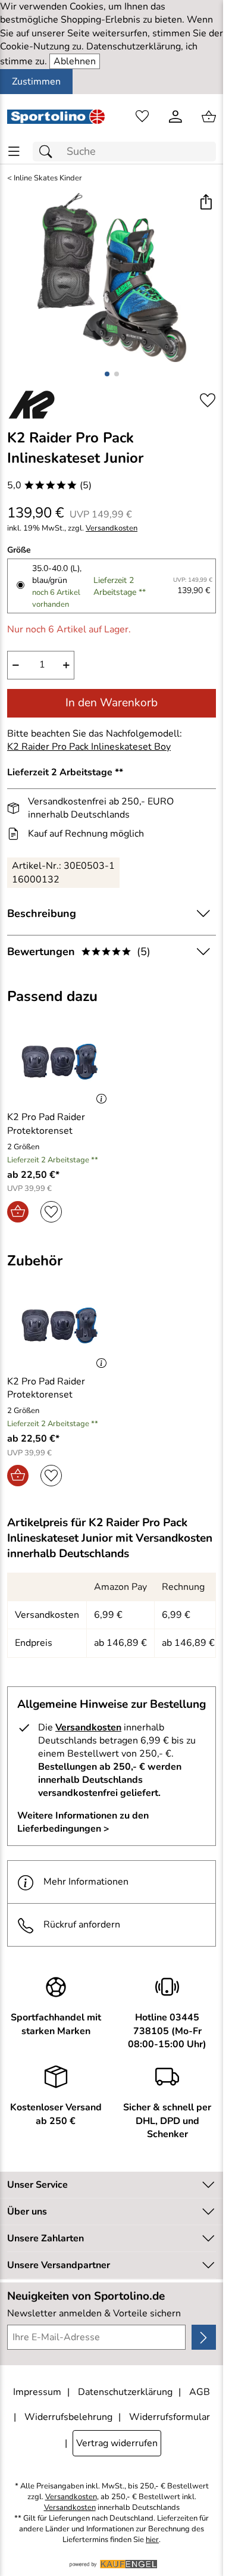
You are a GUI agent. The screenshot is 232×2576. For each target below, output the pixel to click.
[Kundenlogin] (175, 117)
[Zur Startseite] (56, 117)
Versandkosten (112, 528)
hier (152, 2540)
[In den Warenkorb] (18, 1212)
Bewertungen (79, 952)
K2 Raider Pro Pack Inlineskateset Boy (89, 747)
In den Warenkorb (112, 703)
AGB (200, 2392)
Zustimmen (36, 82)
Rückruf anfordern (82, 1925)
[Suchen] (49, 152)
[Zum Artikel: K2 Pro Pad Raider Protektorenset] (58, 1061)
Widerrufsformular (170, 2417)
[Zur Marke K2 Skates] (32, 404)
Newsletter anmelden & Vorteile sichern (94, 2313)
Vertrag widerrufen (117, 2443)
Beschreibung (42, 913)
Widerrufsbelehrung (68, 2417)
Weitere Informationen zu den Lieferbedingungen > (83, 1822)
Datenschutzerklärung (125, 2392)
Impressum (37, 2392)
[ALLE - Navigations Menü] (14, 152)
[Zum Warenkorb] (209, 117)
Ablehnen (75, 61)
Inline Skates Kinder (48, 178)
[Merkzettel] (142, 117)
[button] (206, 203)
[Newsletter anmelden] (204, 2337)
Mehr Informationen (86, 1882)
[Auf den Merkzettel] (208, 400)
